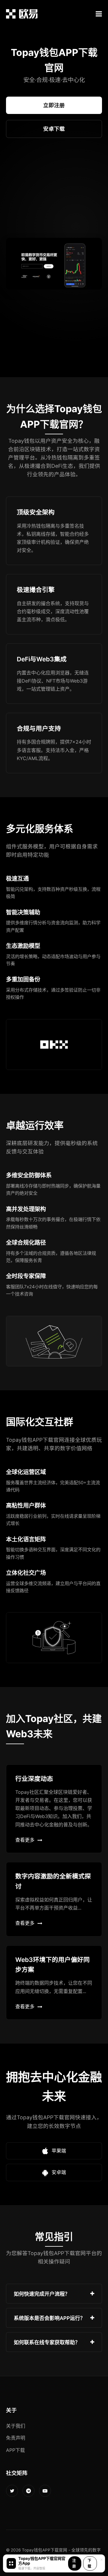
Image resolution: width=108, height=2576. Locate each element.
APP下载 (15, 2450)
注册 (74, 2563)
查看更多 (25, 1840)
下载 (89, 2563)
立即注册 (54, 105)
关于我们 (16, 2426)
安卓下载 (54, 129)
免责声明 (16, 2438)
